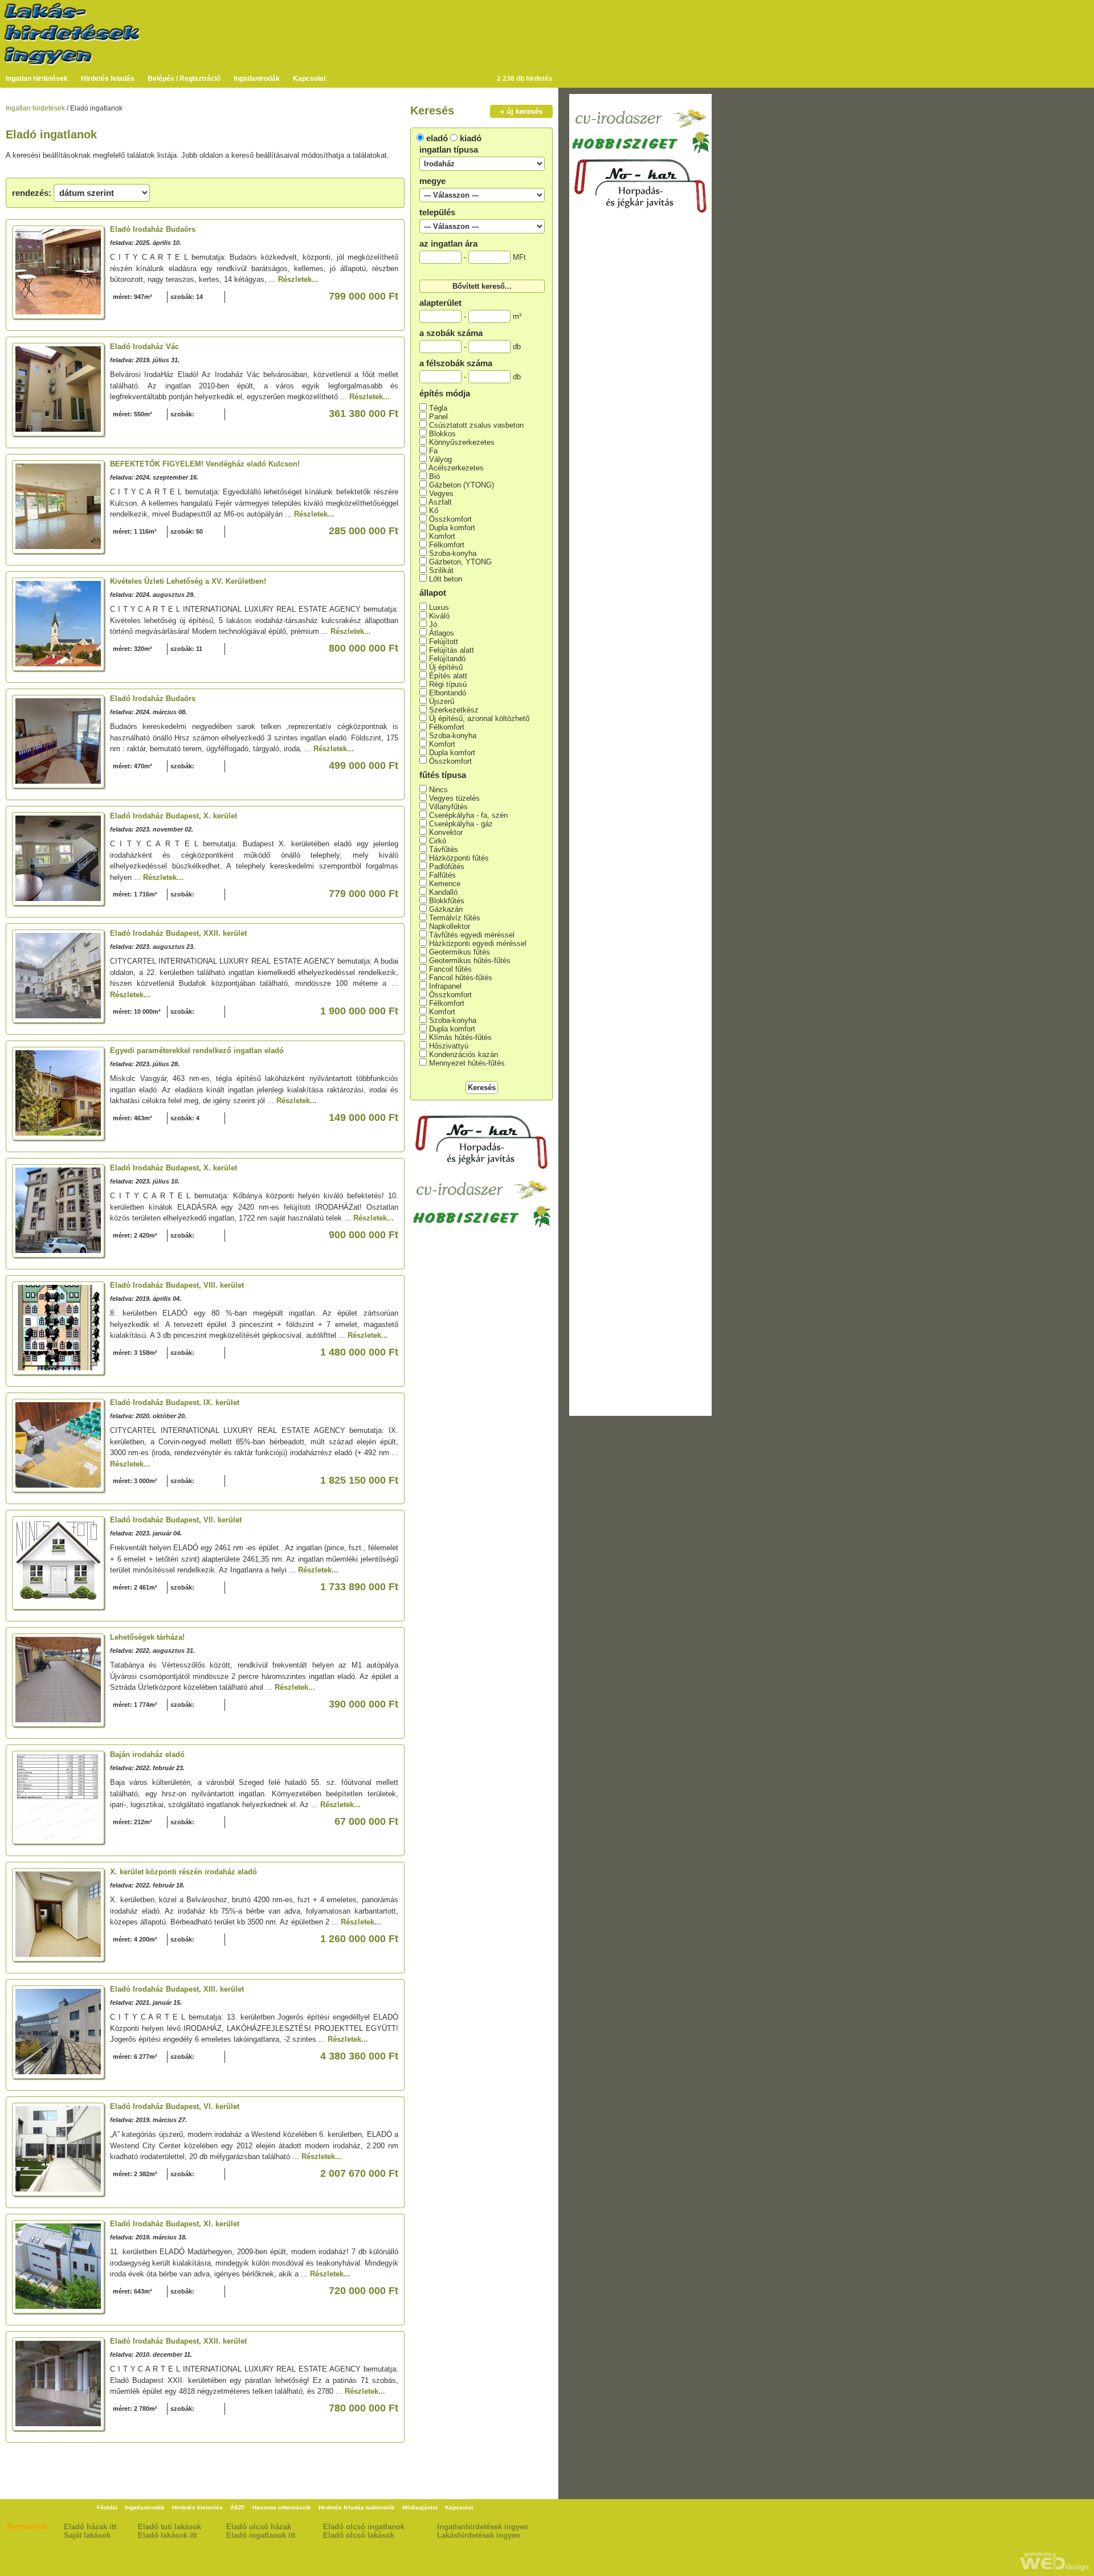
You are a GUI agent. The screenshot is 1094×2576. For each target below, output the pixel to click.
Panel (438, 417)
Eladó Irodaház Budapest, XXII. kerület (178, 933)
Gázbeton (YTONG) (462, 485)
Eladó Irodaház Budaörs (153, 229)
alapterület (440, 303)
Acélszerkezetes (456, 468)
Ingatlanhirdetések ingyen (483, 2527)
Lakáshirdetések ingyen (479, 2535)
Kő (434, 511)
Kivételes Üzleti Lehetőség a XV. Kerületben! (188, 581)
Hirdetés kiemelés (197, 2507)
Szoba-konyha (453, 553)
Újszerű (442, 701)
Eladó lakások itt (167, 2535)
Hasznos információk (282, 2507)
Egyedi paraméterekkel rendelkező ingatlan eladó (197, 1051)
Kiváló (439, 616)
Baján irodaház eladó (147, 1754)
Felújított (444, 642)
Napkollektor (450, 926)
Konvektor (446, 832)
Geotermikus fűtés (460, 952)
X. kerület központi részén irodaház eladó (183, 1872)
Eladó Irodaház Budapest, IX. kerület (175, 1402)
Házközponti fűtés (459, 858)
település (437, 212)
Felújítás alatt (452, 650)
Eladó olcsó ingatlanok (364, 2527)
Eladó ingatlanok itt (261, 2535)
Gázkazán (446, 909)
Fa (433, 451)
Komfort (442, 536)
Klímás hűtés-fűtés (460, 1037)
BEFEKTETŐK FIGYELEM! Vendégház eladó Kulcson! (205, 464)
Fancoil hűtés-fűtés (461, 978)
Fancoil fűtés (450, 969)
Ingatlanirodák (257, 79)
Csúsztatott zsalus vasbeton (476, 425)
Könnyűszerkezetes (462, 442)
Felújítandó (447, 659)
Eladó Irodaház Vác (144, 347)
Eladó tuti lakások (170, 2527)
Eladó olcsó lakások (359, 2535)
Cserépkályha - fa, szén (468, 815)
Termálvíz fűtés (455, 918)
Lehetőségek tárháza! (147, 1637)
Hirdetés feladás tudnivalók (357, 2507)
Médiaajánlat (420, 2507)
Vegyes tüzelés (454, 798)
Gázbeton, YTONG (460, 562)
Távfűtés (444, 849)
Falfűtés (442, 875)
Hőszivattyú (449, 1046)
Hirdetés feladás (108, 79)
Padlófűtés (447, 867)
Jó (433, 624)
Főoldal (107, 2507)
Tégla (438, 408)
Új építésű (446, 667)
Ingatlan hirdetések (37, 79)
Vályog (440, 459)
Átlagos (442, 633)
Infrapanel (445, 986)
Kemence (445, 884)
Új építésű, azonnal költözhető (479, 718)
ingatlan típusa (449, 150)
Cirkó (438, 841)
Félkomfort (447, 545)
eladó (437, 138)
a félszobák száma (456, 363)
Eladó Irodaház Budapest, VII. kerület (176, 1520)
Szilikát (441, 570)
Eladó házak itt (90, 2527)
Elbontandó (448, 693)
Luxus (439, 607)
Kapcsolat (309, 79)
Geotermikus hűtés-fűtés (470, 961)
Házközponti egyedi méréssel (478, 943)
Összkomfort (450, 519)
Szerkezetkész (454, 710)
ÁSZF (238, 2507)
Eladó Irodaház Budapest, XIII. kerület (177, 1989)
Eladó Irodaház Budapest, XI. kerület (175, 2224)
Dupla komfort (452, 528)
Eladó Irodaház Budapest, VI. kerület (175, 2106)
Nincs (438, 790)
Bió (434, 476)
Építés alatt (448, 676)
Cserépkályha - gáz (461, 824)
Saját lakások (87, 2535)
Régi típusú (448, 684)
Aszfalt (440, 502)
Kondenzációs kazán (464, 1054)
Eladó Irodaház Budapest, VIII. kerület (177, 1285)
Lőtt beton (446, 579)
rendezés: (32, 193)
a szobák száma (451, 333)
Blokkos (442, 434)
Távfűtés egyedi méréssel (472, 935)
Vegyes (441, 494)
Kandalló (443, 892)
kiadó (471, 138)
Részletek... (298, 279)
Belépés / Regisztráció (184, 79)
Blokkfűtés (447, 901)
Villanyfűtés (448, 807)
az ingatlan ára (448, 243)
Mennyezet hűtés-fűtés (467, 1063)
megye (432, 181)
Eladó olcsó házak (259, 2527)
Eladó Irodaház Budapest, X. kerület (174, 816)
